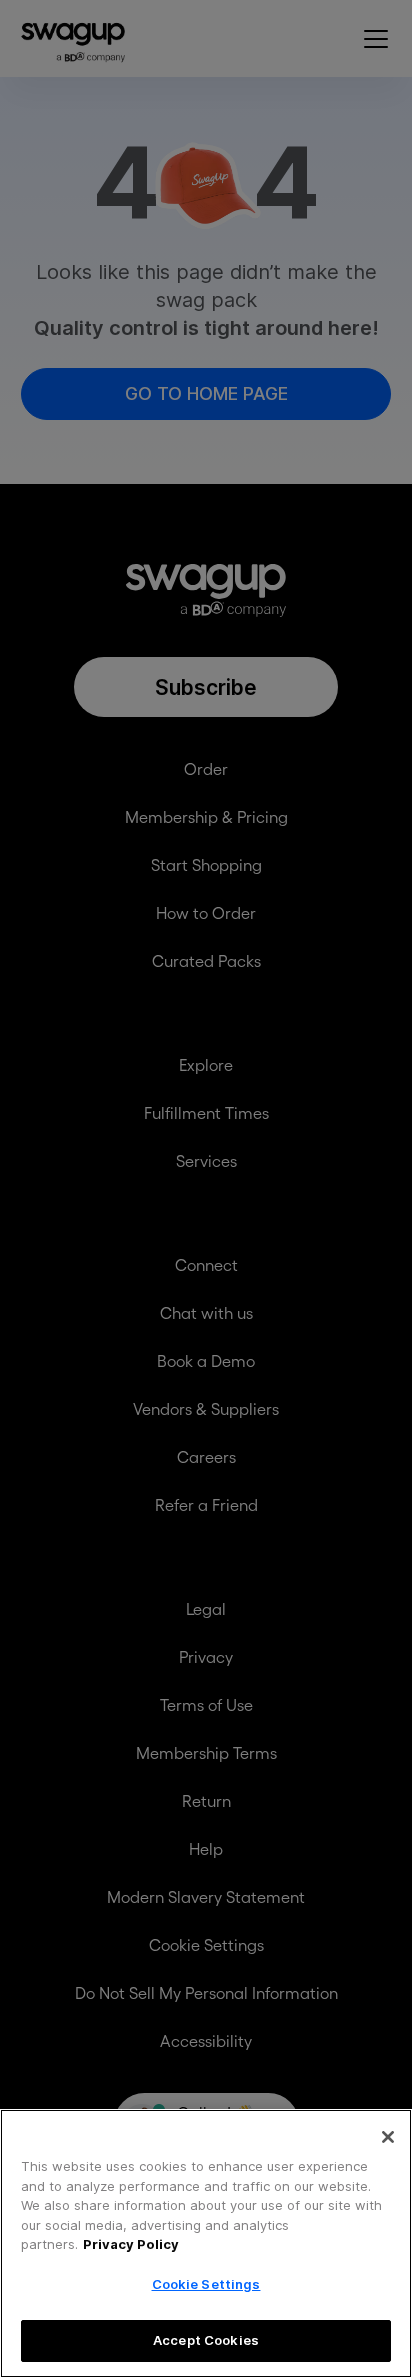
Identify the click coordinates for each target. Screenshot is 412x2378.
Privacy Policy (131, 2244)
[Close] (388, 2137)
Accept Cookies (206, 2340)
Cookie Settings (206, 2284)
